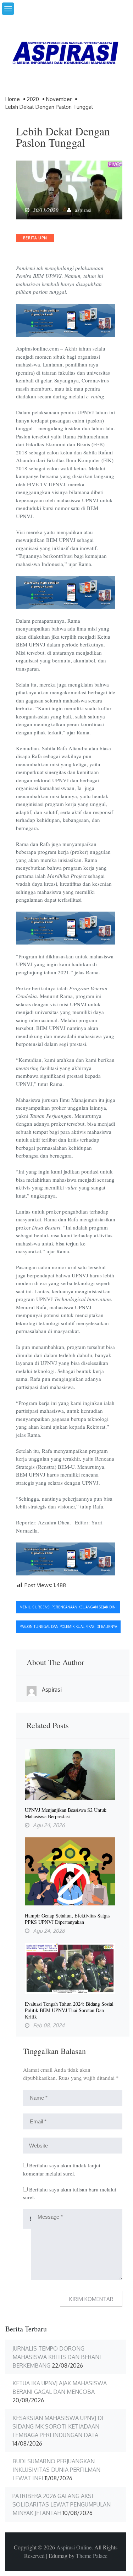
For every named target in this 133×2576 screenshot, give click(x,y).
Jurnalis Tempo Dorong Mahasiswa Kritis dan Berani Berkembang (57, 2357)
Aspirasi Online (74, 2547)
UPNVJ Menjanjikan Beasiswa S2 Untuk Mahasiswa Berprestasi (66, 1813)
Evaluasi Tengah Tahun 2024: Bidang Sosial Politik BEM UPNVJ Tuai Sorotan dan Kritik (69, 2010)
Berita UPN (35, 238)
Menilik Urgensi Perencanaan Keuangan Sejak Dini (68, 1607)
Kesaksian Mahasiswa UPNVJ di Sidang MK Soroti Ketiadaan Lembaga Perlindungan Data (58, 2426)
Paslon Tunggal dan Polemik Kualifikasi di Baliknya (68, 1626)
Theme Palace (92, 2556)
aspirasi (83, 210)
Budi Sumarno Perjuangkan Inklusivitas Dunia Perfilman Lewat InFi (56, 2470)
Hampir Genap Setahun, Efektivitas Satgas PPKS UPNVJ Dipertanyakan (68, 1919)
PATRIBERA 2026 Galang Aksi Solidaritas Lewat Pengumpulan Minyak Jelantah (62, 2504)
